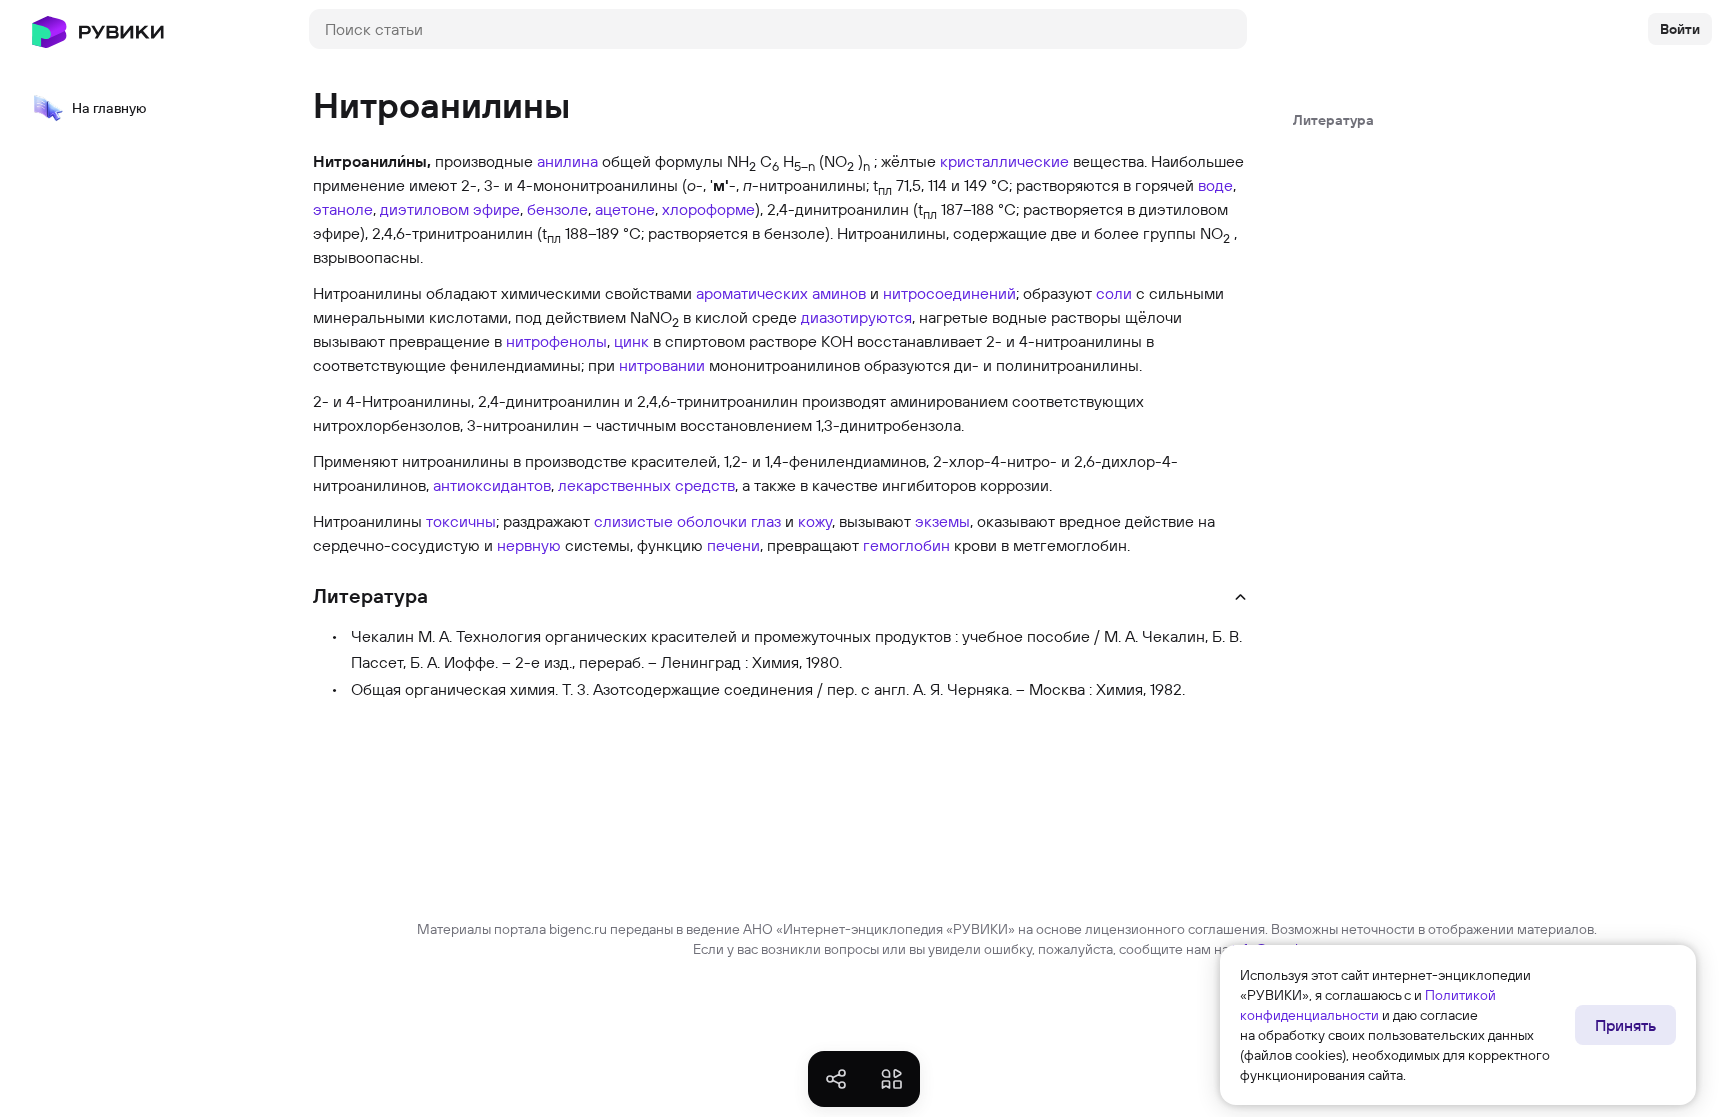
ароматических (752, 293)
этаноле (343, 209)
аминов (839, 293)
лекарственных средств (646, 485)
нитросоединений (949, 293)
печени (733, 545)
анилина (567, 161)
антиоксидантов (492, 485)
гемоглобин (906, 545)
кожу (815, 521)
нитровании (662, 365)
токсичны (461, 521)
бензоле (557, 209)
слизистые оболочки (670, 521)
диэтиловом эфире (450, 209)
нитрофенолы (556, 341)
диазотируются (856, 317)
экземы (942, 521)
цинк (631, 341)
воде (1215, 185)
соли (1114, 293)
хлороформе (708, 209)
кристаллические (1004, 161)
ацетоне (625, 209)
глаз (766, 521)
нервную (529, 545)
